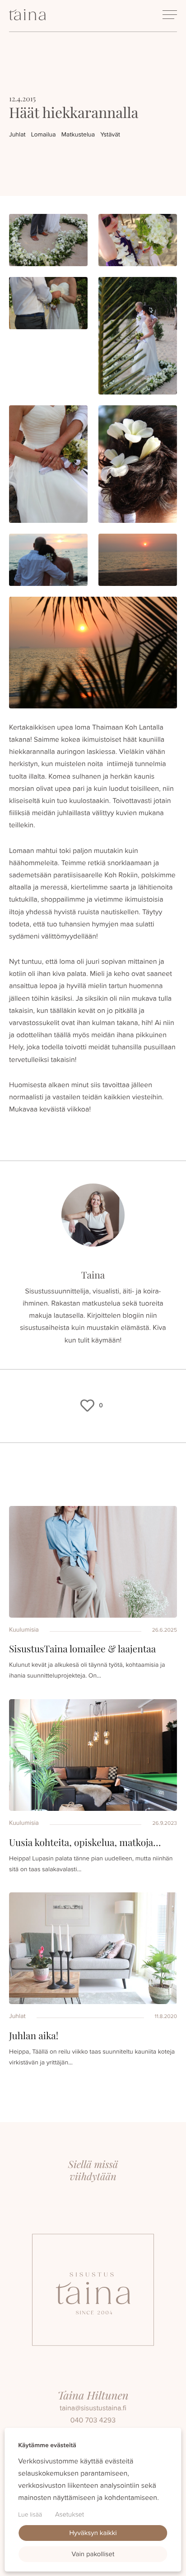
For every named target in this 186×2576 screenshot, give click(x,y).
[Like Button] (88, 1406)
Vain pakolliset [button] (93, 2554)
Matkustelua (78, 134)
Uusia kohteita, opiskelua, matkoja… (85, 1842)
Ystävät (110, 134)
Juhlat (17, 134)
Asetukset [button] (70, 2514)
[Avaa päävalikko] (170, 15)
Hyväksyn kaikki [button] (93, 2533)
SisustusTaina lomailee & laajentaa (82, 1649)
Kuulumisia (24, 1630)
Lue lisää (30, 2515)
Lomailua (44, 134)
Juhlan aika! (34, 2036)
